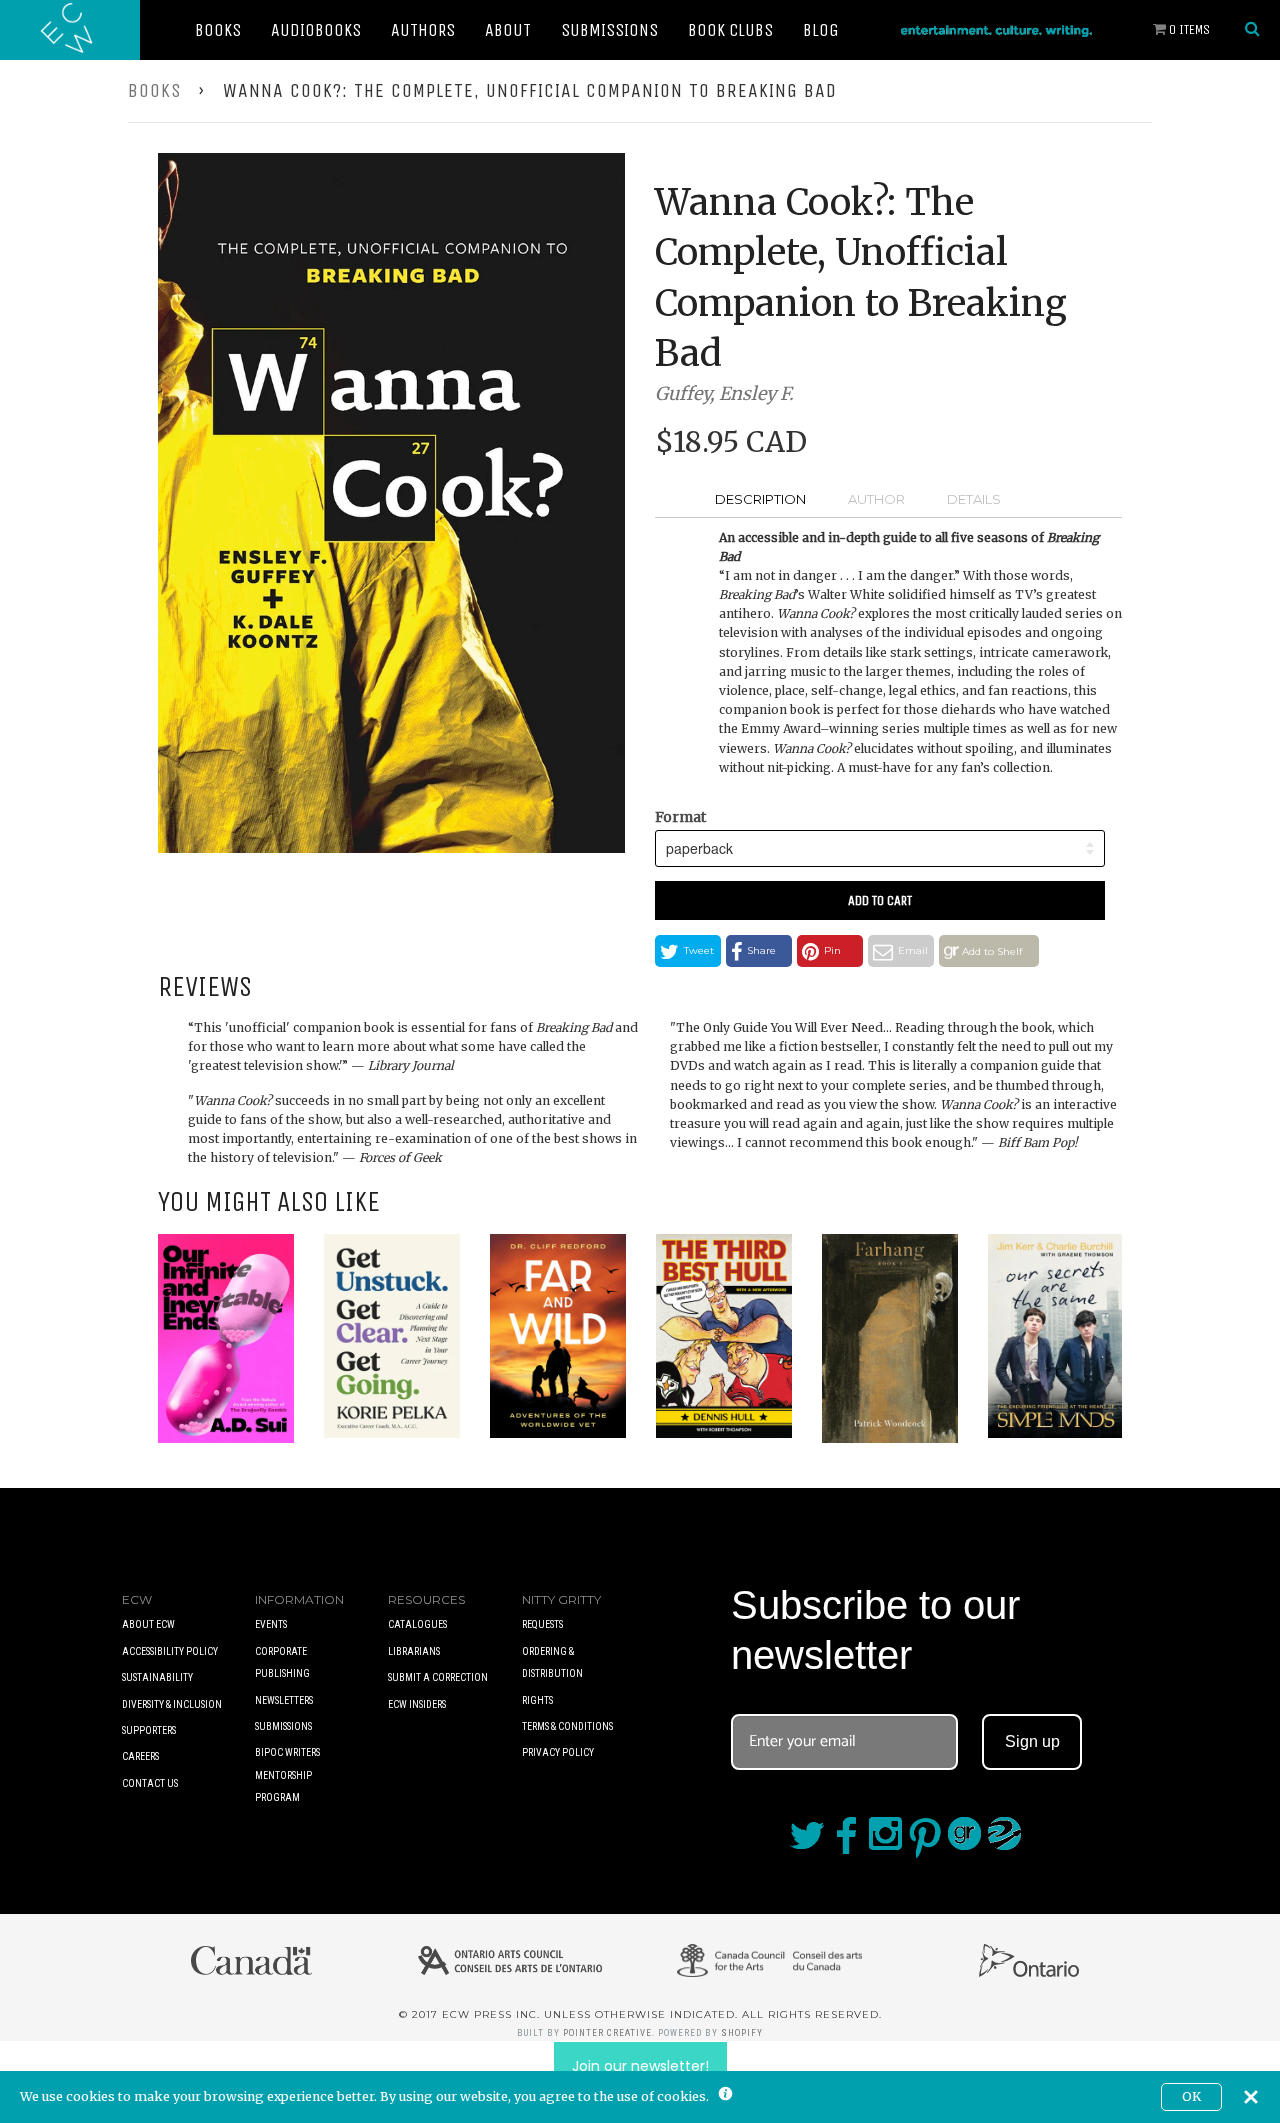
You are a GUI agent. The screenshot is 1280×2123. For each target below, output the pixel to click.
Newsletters (284, 1700)
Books (218, 30)
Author (876, 499)
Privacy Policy (558, 1752)
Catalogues (417, 1624)
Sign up (1032, 1741)
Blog (821, 30)
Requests (542, 1624)
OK (1191, 2096)
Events (271, 1624)
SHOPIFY (742, 2033)
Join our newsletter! (640, 2066)
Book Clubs (730, 30)
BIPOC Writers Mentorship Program (287, 1775)
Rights (537, 1700)
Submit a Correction (438, 1677)
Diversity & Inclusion (172, 1704)
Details (974, 499)
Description (760, 499)
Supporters (149, 1730)
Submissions (609, 30)
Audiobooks (316, 30)
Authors (423, 30)
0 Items (1188, 29)
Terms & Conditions (567, 1726)
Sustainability (157, 1677)
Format (680, 817)
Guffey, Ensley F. (724, 393)
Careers (140, 1756)
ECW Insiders (417, 1704)
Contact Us (150, 1783)
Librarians (414, 1651)
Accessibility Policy (170, 1651)
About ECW (148, 1624)
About (508, 30)
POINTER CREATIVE (607, 2033)
